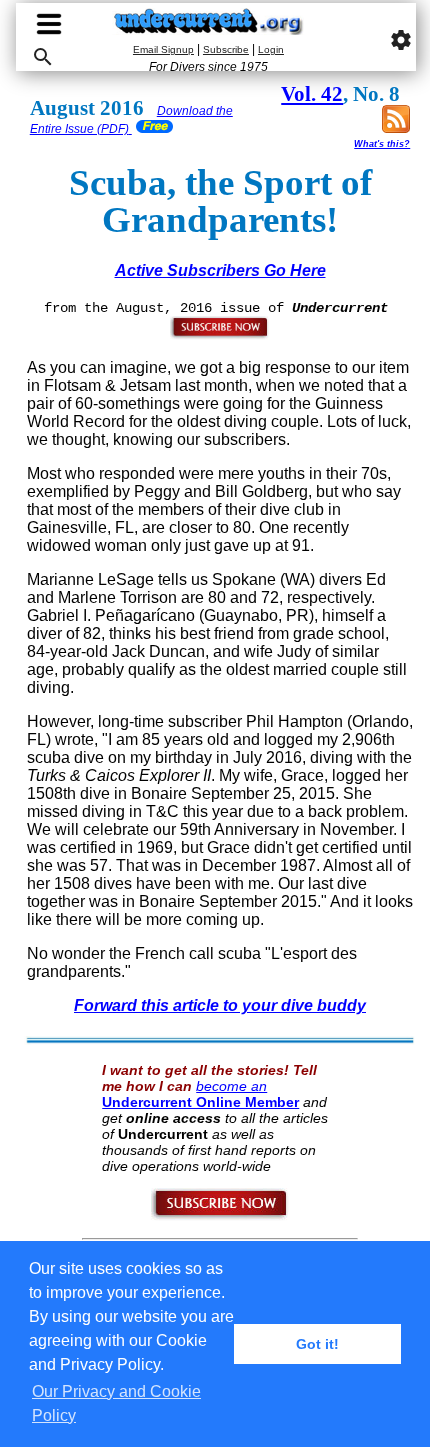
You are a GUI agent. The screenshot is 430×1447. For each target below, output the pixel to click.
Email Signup (163, 49)
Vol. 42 (312, 94)
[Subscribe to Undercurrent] (220, 1216)
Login (271, 49)
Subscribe (226, 49)
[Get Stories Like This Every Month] (220, 335)
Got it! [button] (317, 1344)
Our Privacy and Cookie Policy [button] (116, 1403)
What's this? (382, 144)
